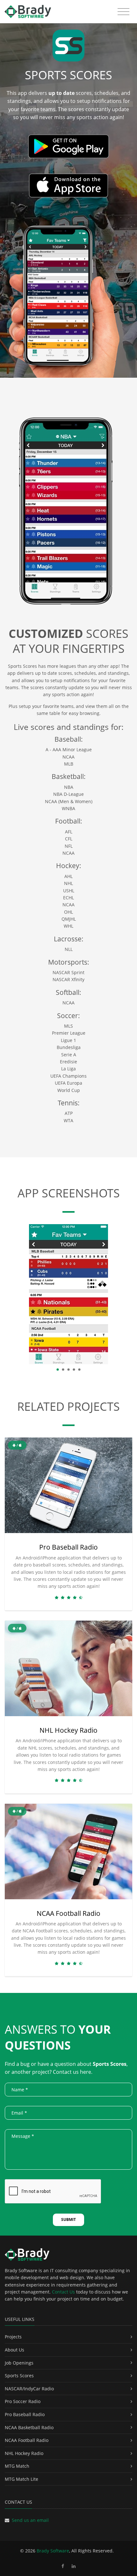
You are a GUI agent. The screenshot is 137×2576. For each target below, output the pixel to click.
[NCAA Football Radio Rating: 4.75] (68, 1963)
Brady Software (53, 2551)
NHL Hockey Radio (68, 1730)
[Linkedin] (74, 2566)
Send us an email (30, 2520)
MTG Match (17, 2466)
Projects (13, 2337)
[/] (68, 1485)
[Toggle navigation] (123, 12)
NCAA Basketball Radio (29, 2427)
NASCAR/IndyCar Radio (29, 2389)
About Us (14, 2350)
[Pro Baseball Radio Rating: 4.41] (68, 1598)
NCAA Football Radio (68, 1913)
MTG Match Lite (22, 2479)
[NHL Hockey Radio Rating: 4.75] (68, 1780)
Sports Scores (19, 2376)
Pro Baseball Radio (68, 1547)
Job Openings (19, 2363)
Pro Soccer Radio (23, 2401)
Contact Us (63, 2292)
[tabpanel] (68, 1294)
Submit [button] (68, 2219)
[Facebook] (63, 2566)
